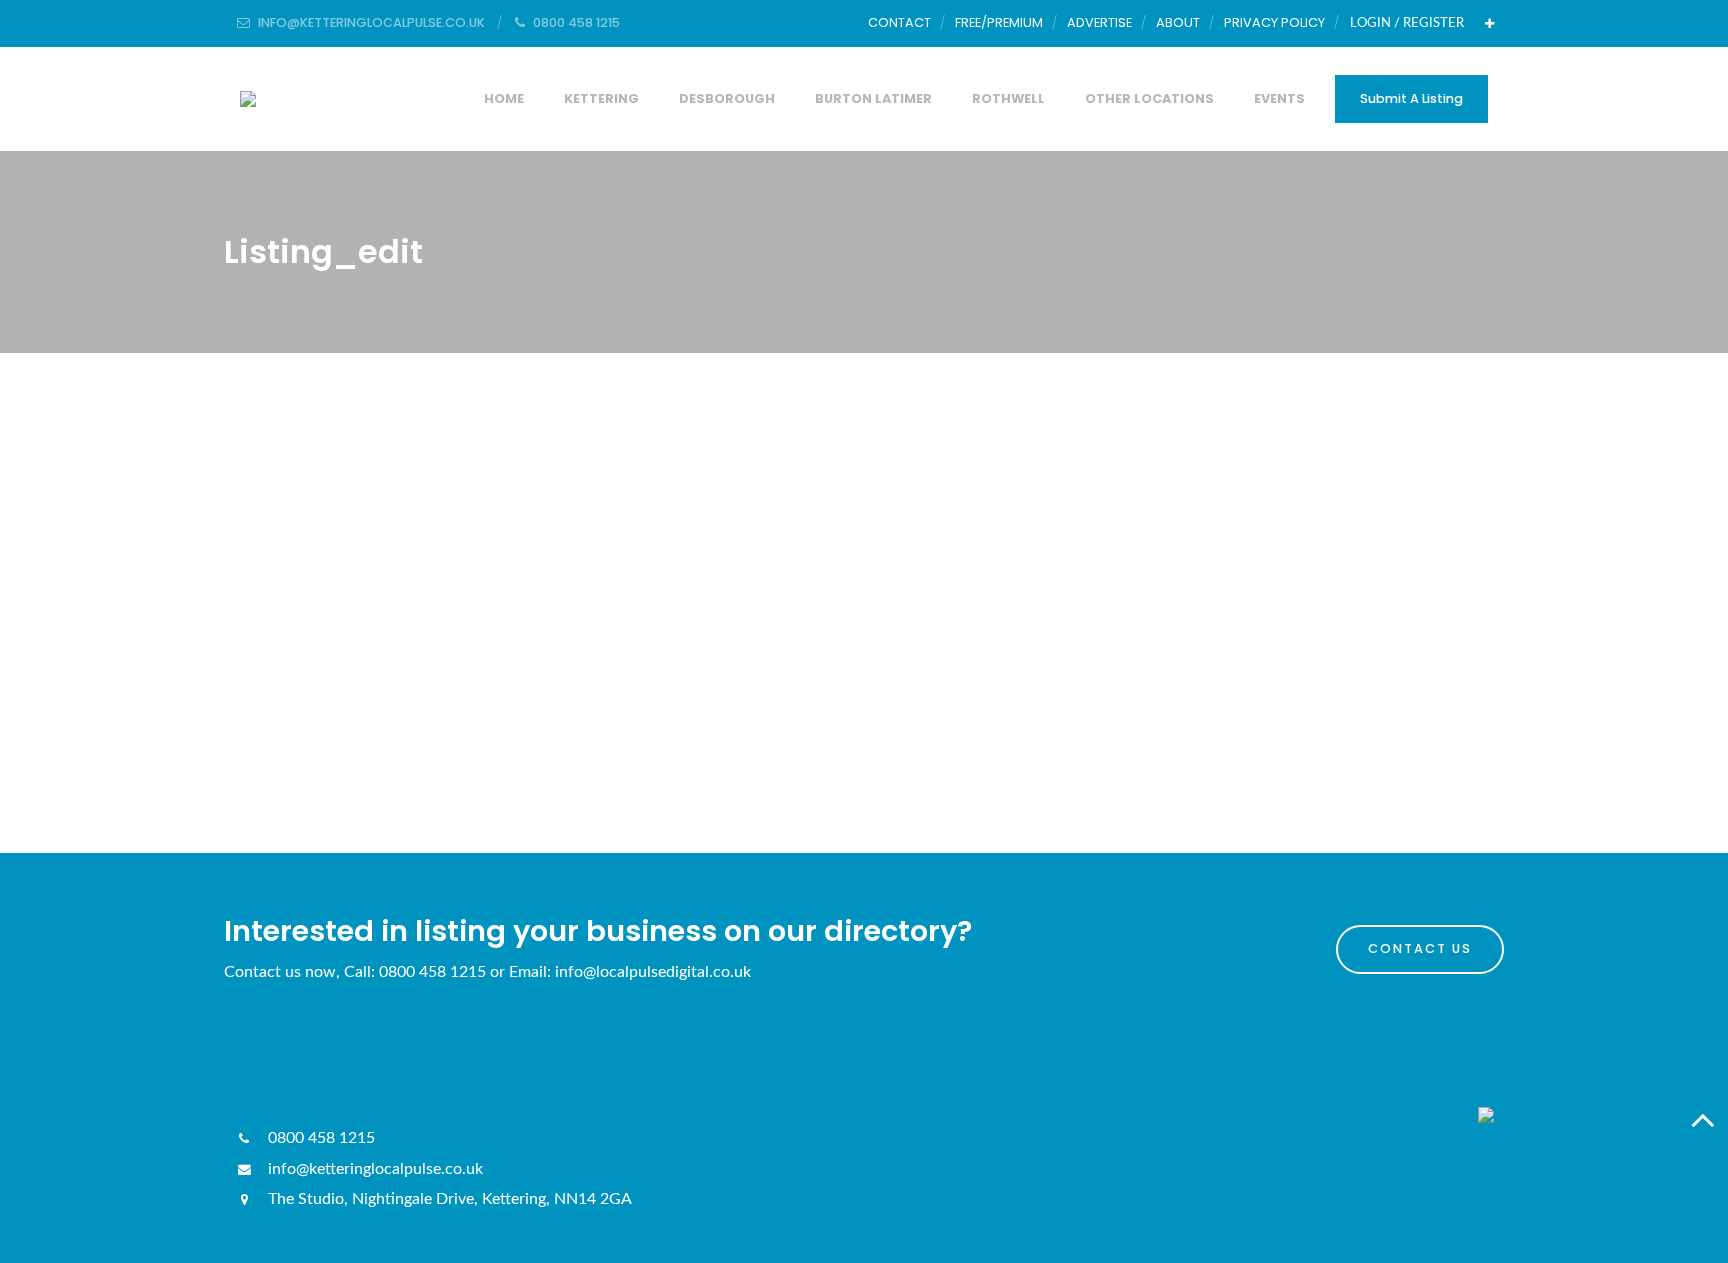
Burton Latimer (873, 98)
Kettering (601, 98)
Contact (899, 22)
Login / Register (1407, 23)
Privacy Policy (1274, 22)
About (1178, 22)
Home (504, 98)
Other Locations (1149, 98)
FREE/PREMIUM (999, 22)
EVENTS (1279, 98)
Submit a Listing (1411, 98)
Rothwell (1008, 98)
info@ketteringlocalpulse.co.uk (373, 1169)
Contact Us (1420, 948)
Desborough (727, 98)
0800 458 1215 (319, 1138)
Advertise (1099, 22)
